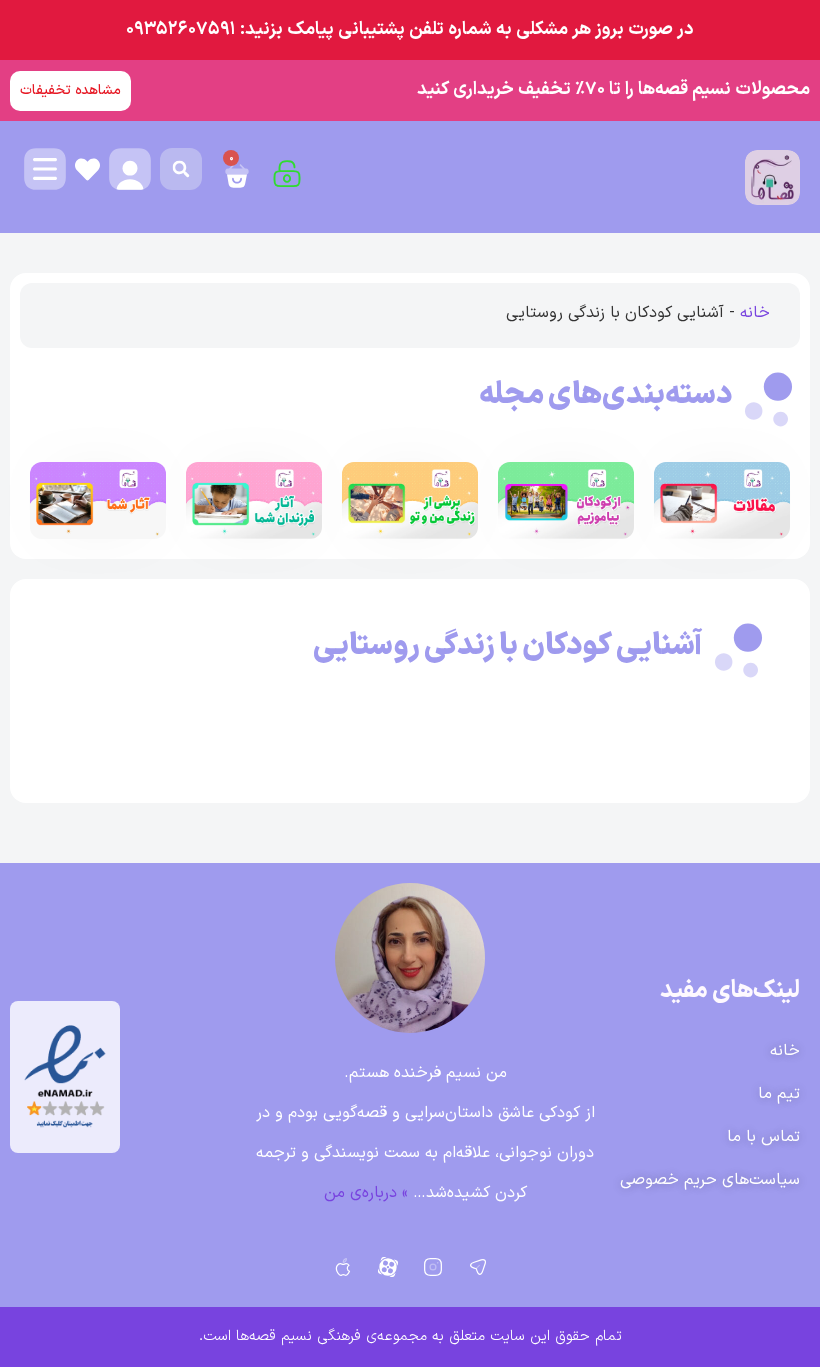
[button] (181, 169)
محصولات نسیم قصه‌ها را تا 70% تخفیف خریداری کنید (613, 89)
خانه (755, 313)
